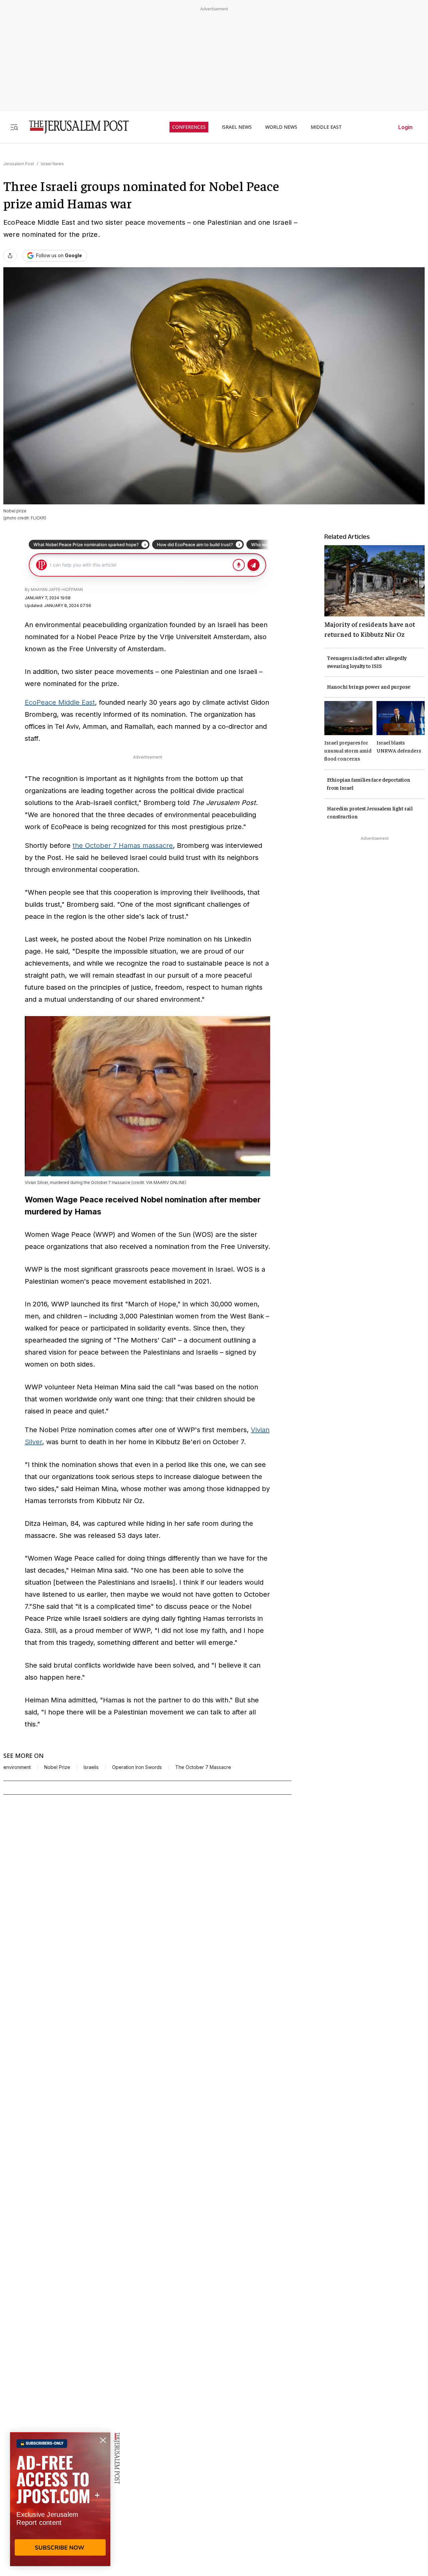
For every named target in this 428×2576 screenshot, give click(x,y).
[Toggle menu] (14, 127)
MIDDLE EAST (326, 127)
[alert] (60, 2499)
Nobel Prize (57, 1767)
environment (17, 1767)
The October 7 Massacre (203, 1767)
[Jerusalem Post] (75, 127)
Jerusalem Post (19, 164)
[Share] (10, 256)
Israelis (91, 1767)
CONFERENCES (189, 127)
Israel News (52, 164)
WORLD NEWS (281, 127)
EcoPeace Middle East (60, 702)
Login (405, 127)
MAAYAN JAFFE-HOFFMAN (57, 589)
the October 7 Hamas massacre (123, 846)
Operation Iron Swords (137, 1767)
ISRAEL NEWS (237, 127)
